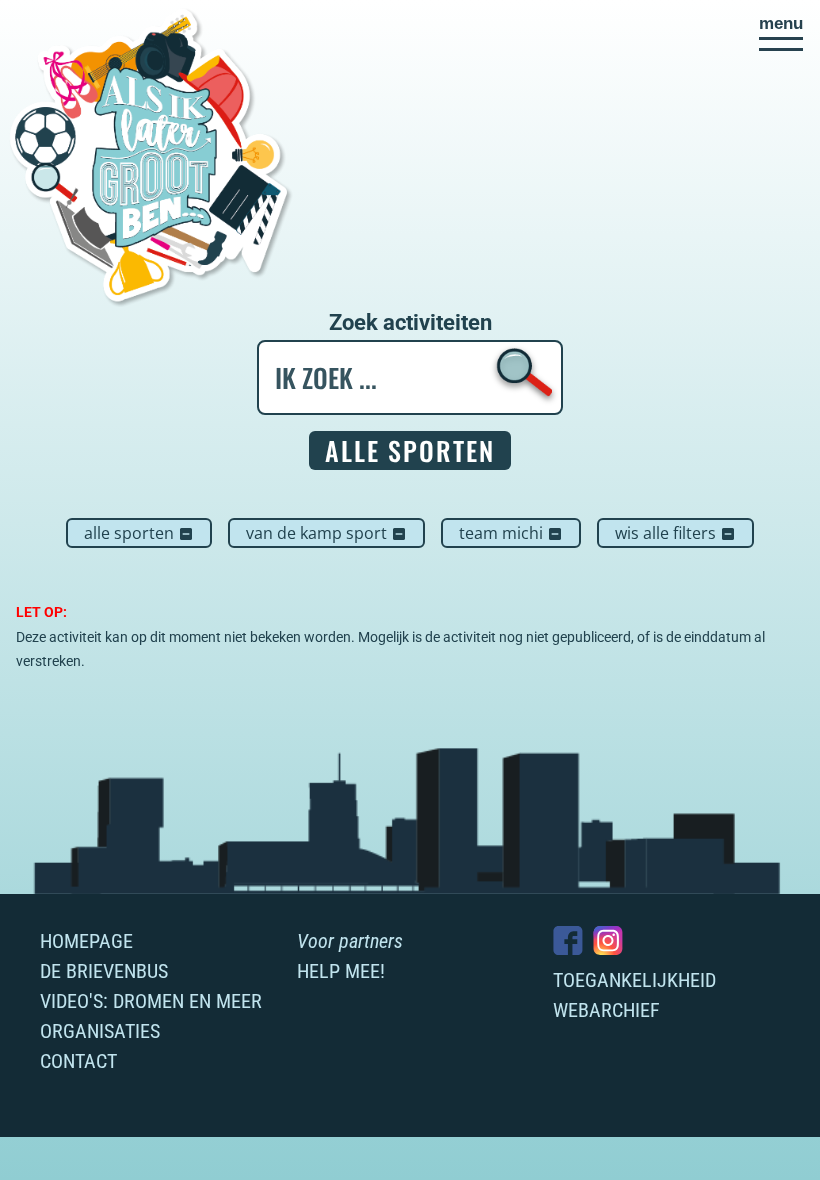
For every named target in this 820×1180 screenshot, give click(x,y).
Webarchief (606, 1010)
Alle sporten (139, 533)
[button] (781, 33)
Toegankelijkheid (634, 980)
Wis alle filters (675, 533)
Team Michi (511, 533)
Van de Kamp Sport (326, 533)
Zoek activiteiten (410, 323)
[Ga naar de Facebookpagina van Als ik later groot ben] (568, 940)
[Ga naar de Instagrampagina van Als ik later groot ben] (608, 940)
